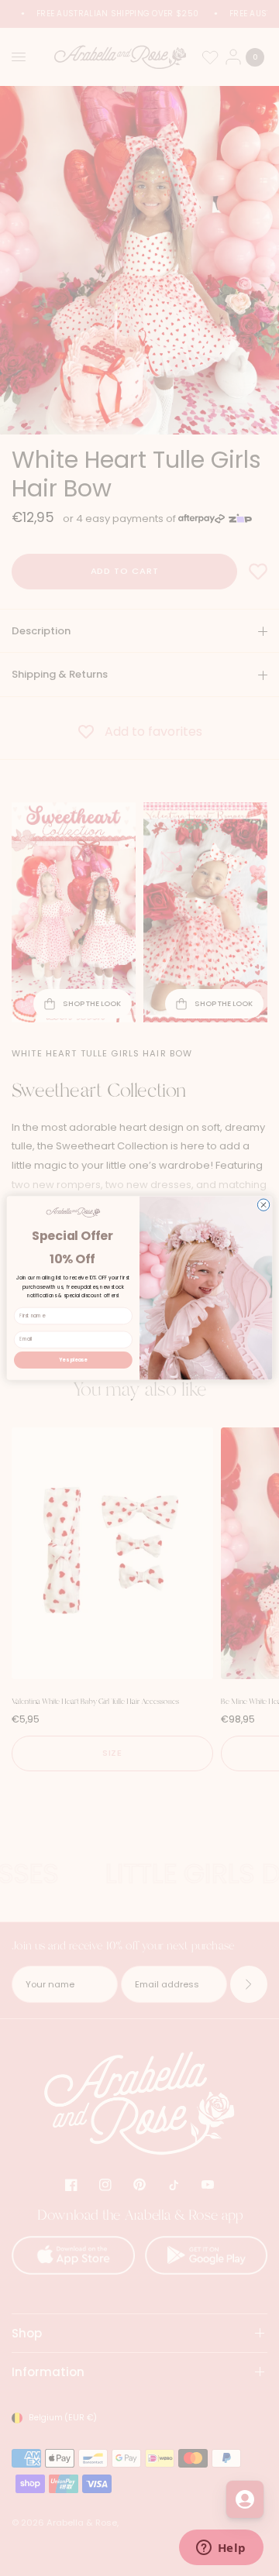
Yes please (73, 1360)
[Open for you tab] (245, 2499)
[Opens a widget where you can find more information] (221, 2549)
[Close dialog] (263, 1205)
